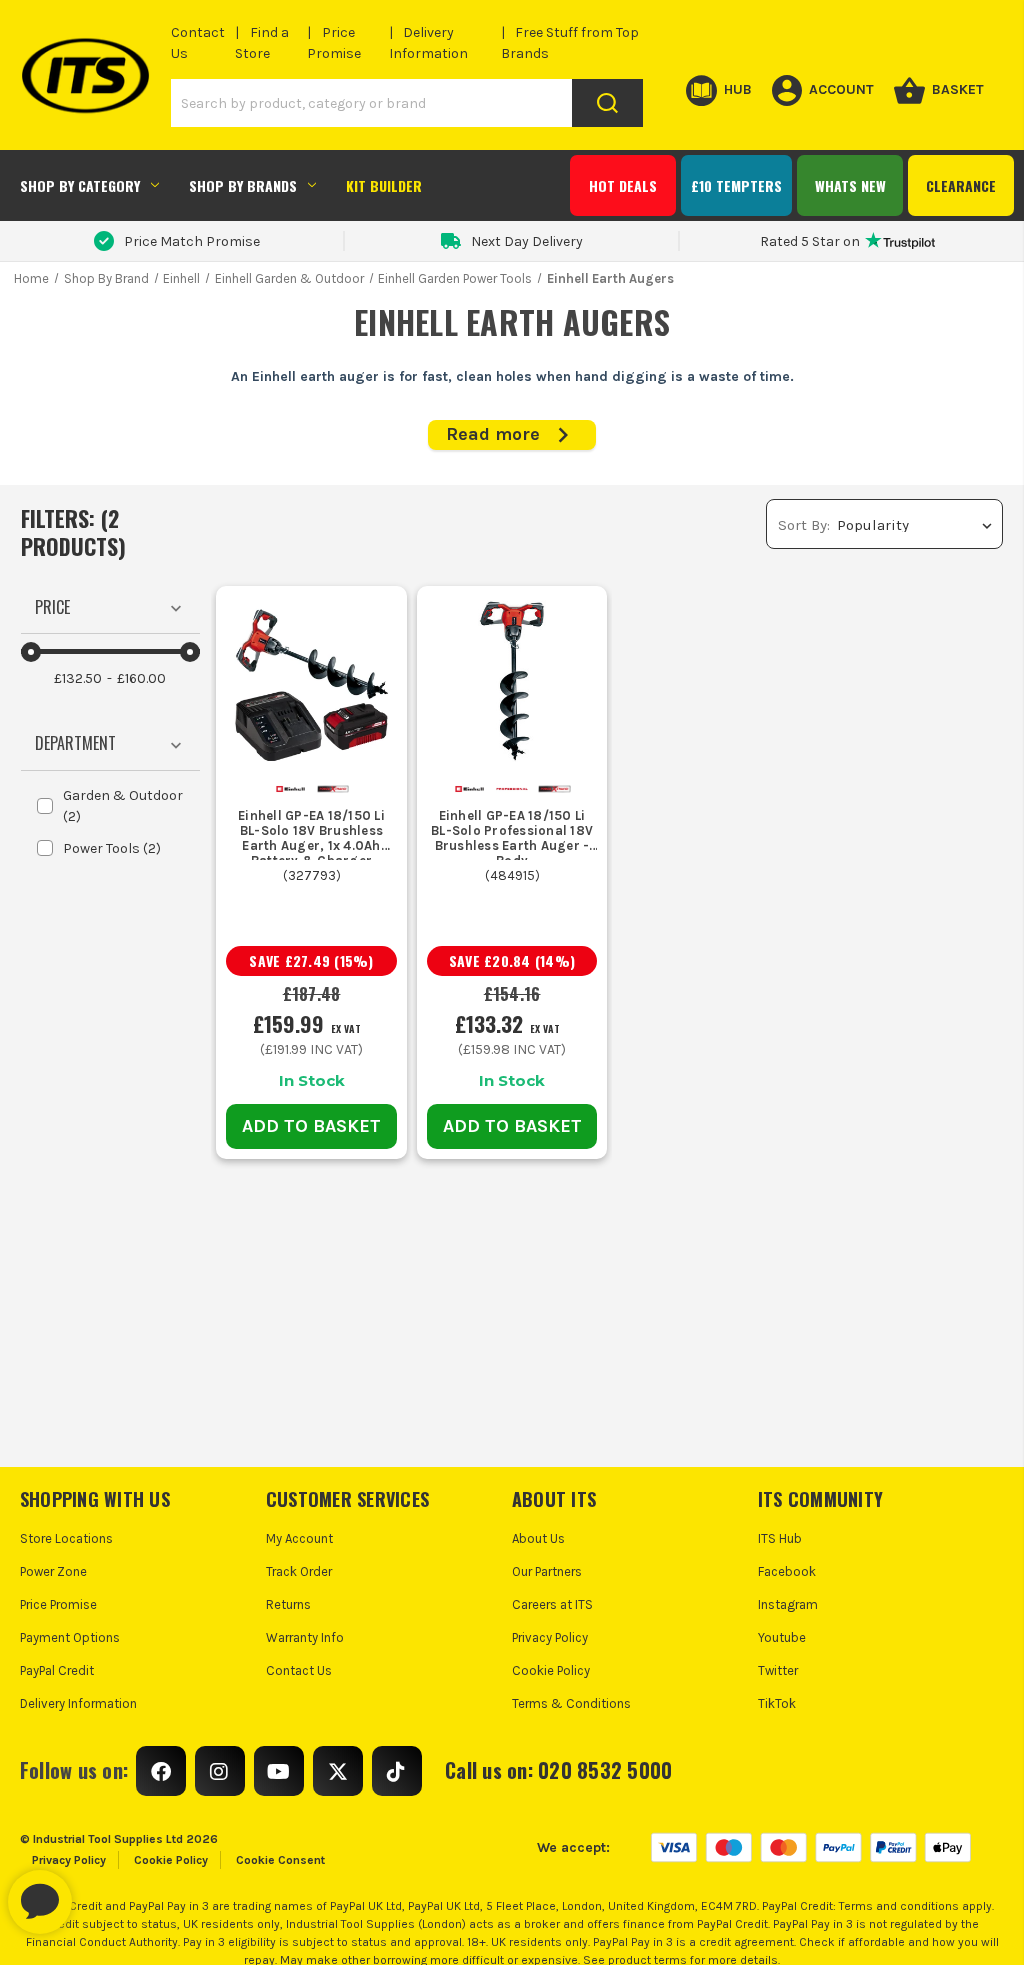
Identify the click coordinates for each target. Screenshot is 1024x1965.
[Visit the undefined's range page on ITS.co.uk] (333, 787)
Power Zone (53, 1571)
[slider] (31, 652)
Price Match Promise (192, 241)
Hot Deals (623, 185)
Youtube (782, 1637)
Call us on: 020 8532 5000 (558, 1770)
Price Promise (58, 1604)
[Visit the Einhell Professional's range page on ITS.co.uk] (512, 787)
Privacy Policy (550, 1637)
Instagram (788, 1604)
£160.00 (141, 678)
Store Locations (66, 1538)
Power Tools (112, 848)
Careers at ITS (552, 1604)
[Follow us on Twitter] (338, 1771)
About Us (538, 1538)
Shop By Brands (243, 185)
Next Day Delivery (527, 241)
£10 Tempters (736, 185)
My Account (299, 1538)
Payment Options (70, 1637)
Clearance (961, 185)
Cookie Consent (280, 1860)
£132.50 (78, 678)
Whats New (850, 185)
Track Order (299, 1571)
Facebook (787, 1571)
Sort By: (804, 525)
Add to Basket (311, 1126)
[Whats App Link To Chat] (104, 1892)
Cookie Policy (551, 1670)
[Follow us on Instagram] (220, 1771)
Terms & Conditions (571, 1703)
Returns (288, 1604)
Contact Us (299, 1670)
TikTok (777, 1703)
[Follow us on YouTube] (279, 1771)
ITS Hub (780, 1538)
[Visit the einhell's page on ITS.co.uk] (290, 787)
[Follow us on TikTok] (397, 1771)
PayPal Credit (57, 1670)
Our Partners (547, 1571)
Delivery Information (78, 1703)
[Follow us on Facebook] (161, 1771)
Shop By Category (80, 185)
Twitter (778, 1670)
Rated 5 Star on (810, 241)
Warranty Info (305, 1637)
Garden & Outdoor (123, 806)
